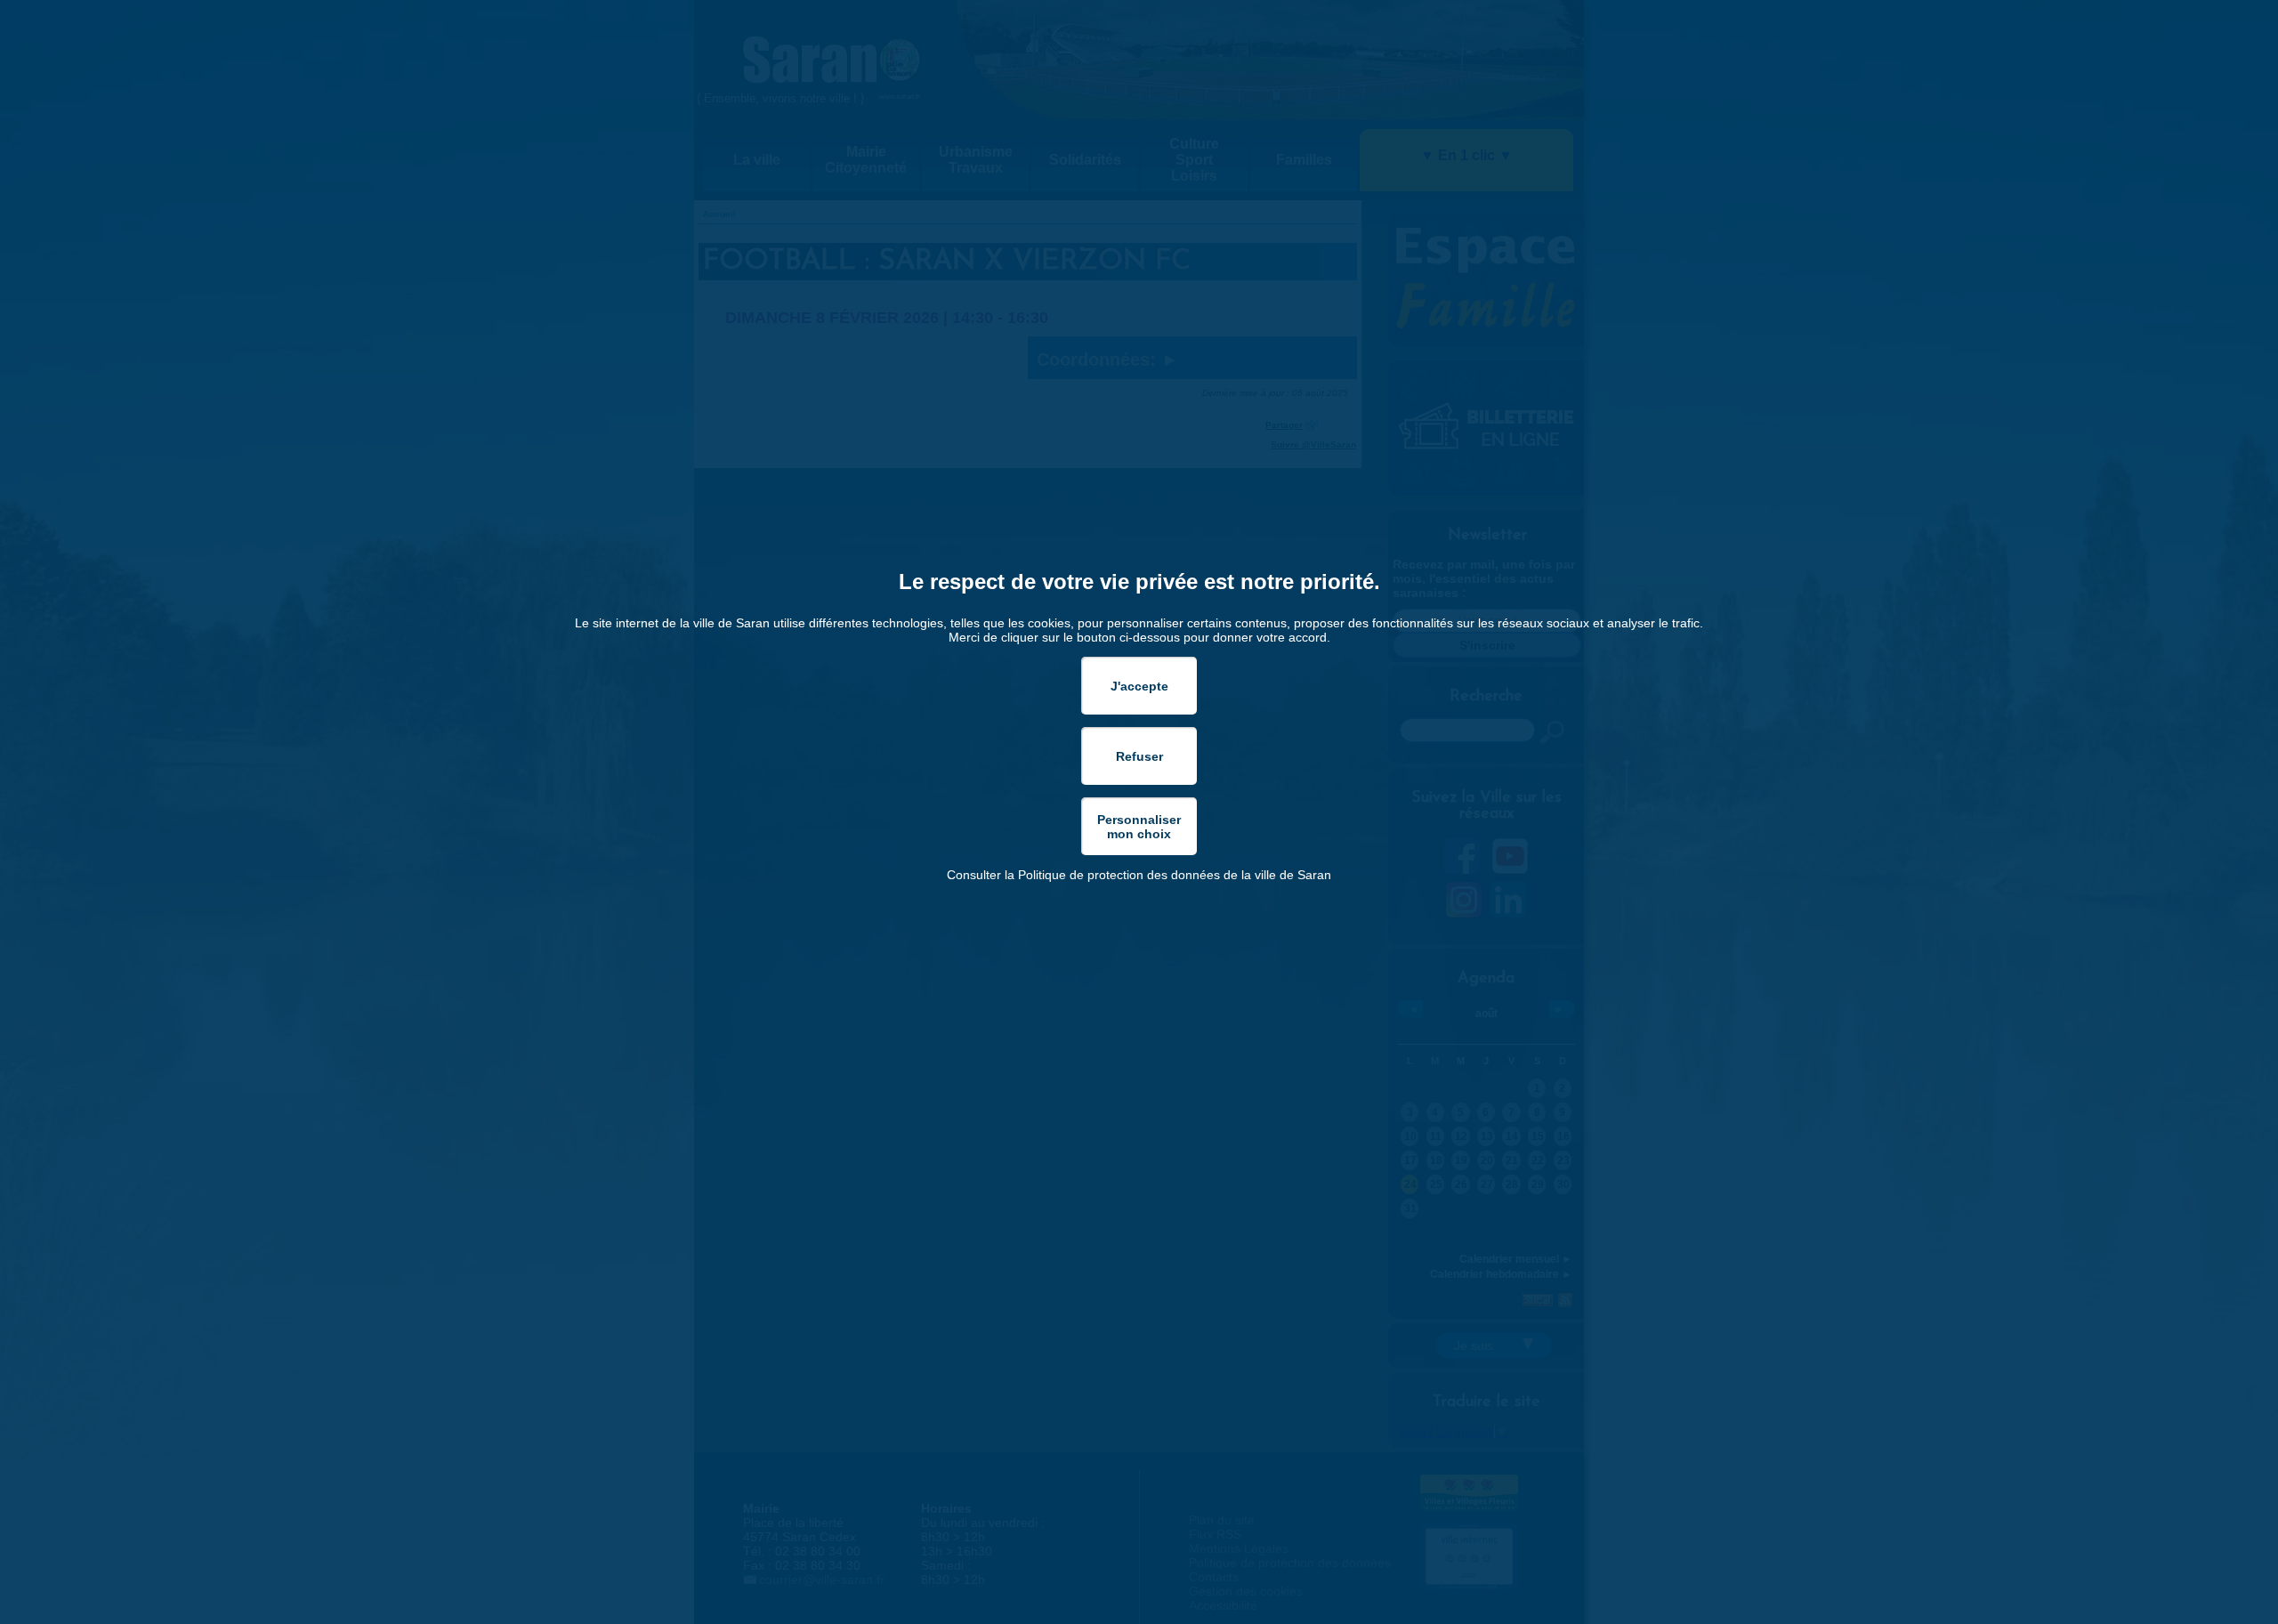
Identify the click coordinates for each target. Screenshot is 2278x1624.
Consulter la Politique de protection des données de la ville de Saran (1139, 875)
